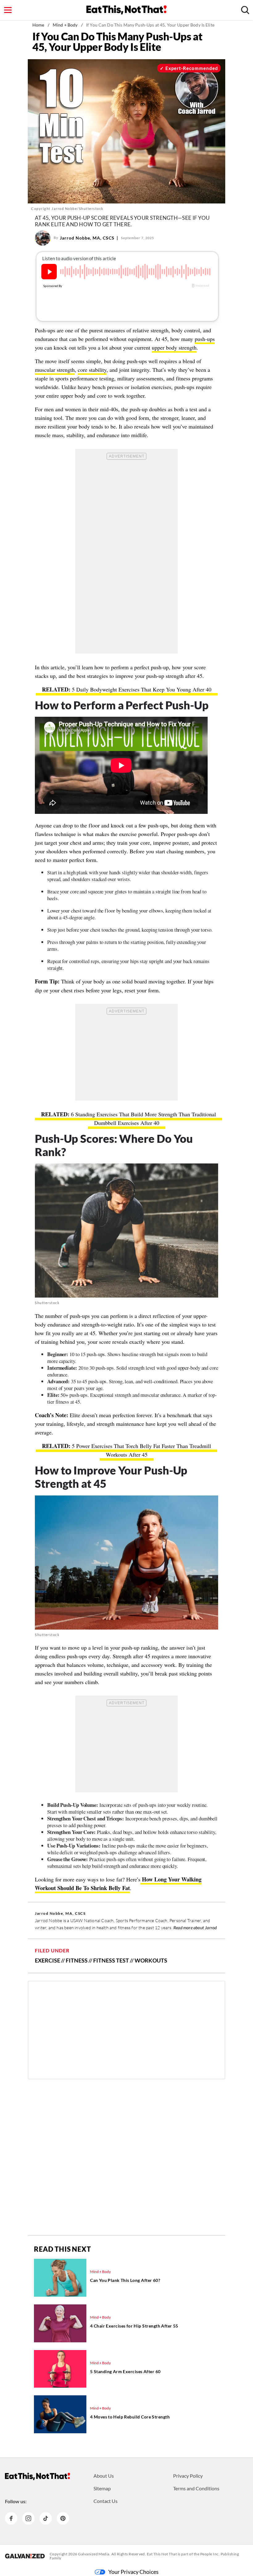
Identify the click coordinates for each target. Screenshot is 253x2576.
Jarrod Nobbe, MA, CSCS (87, 238)
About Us (104, 2476)
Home (38, 25)
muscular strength (55, 370)
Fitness (77, 1960)
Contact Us (106, 2501)
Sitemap (102, 2488)
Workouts (151, 1960)
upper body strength (174, 347)
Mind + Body (65, 25)
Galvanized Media (94, 2554)
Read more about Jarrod (195, 1928)
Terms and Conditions (196, 2488)
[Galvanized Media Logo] (25, 2556)
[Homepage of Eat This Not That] (37, 2476)
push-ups (205, 339)
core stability (92, 370)
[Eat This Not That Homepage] (126, 10)
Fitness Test (111, 1960)
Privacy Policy (188, 2476)
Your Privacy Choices (133, 2572)
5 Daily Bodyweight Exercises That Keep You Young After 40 (142, 689)
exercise (48, 1960)
